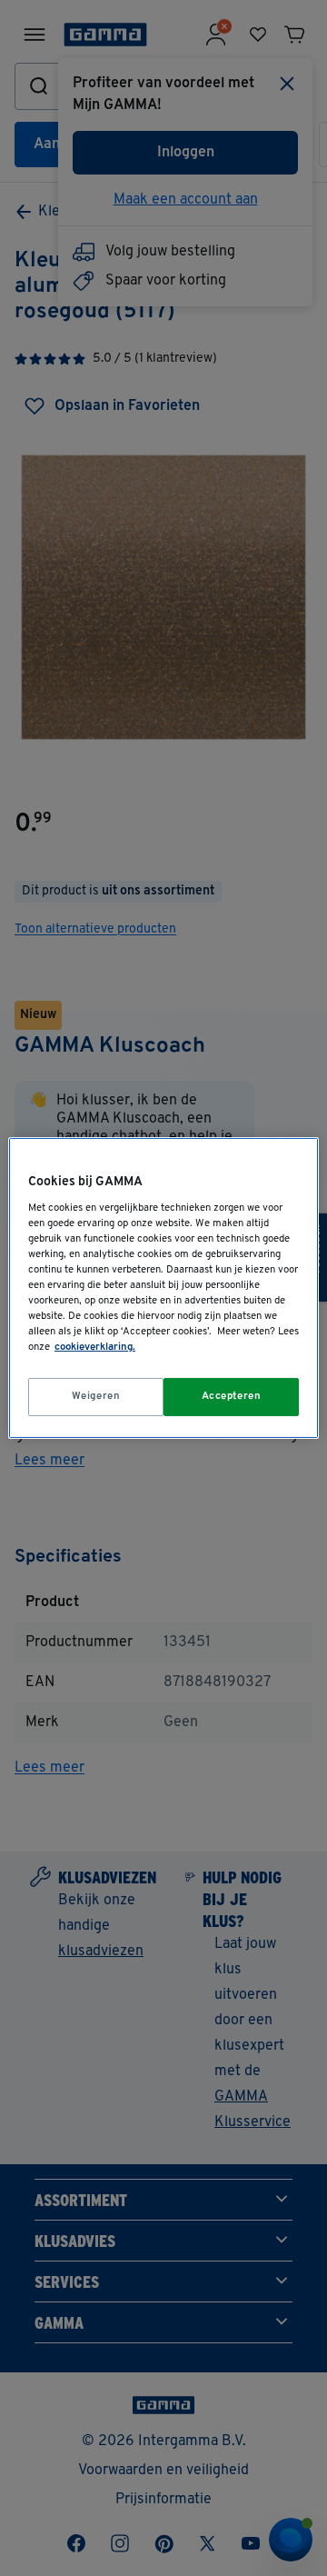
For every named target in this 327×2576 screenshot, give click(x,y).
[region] (163, 1288)
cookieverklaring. (95, 1347)
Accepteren (232, 1396)
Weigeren (96, 1396)
